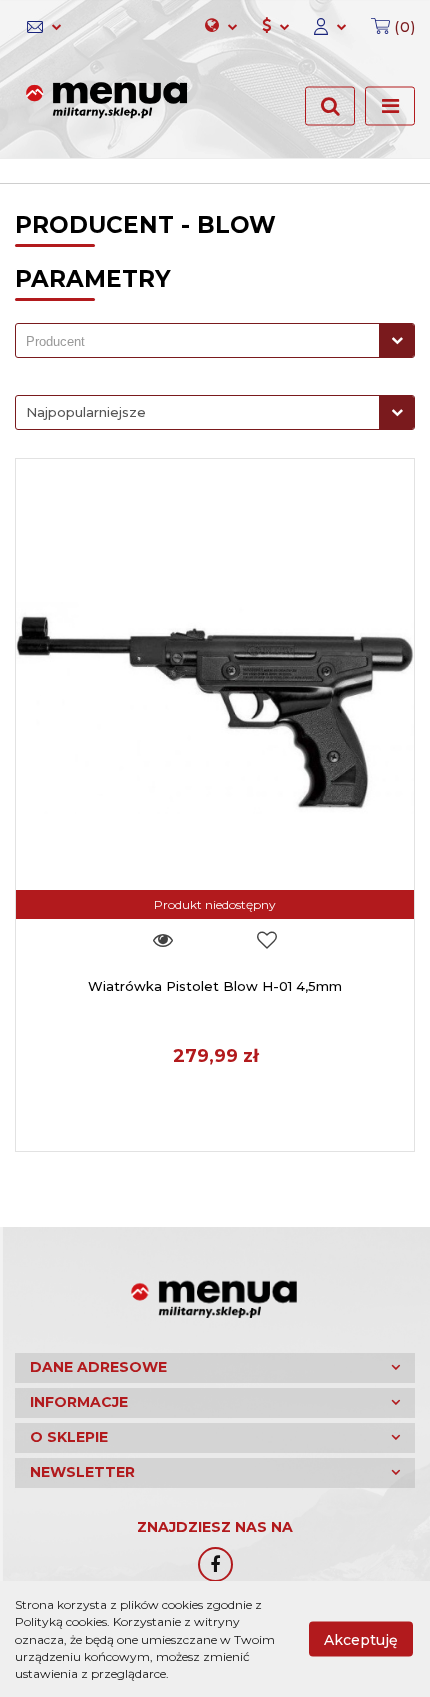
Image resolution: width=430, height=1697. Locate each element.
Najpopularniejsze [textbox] (86, 412)
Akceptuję (361, 1640)
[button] (387, 27)
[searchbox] (202, 342)
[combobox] (215, 340)
